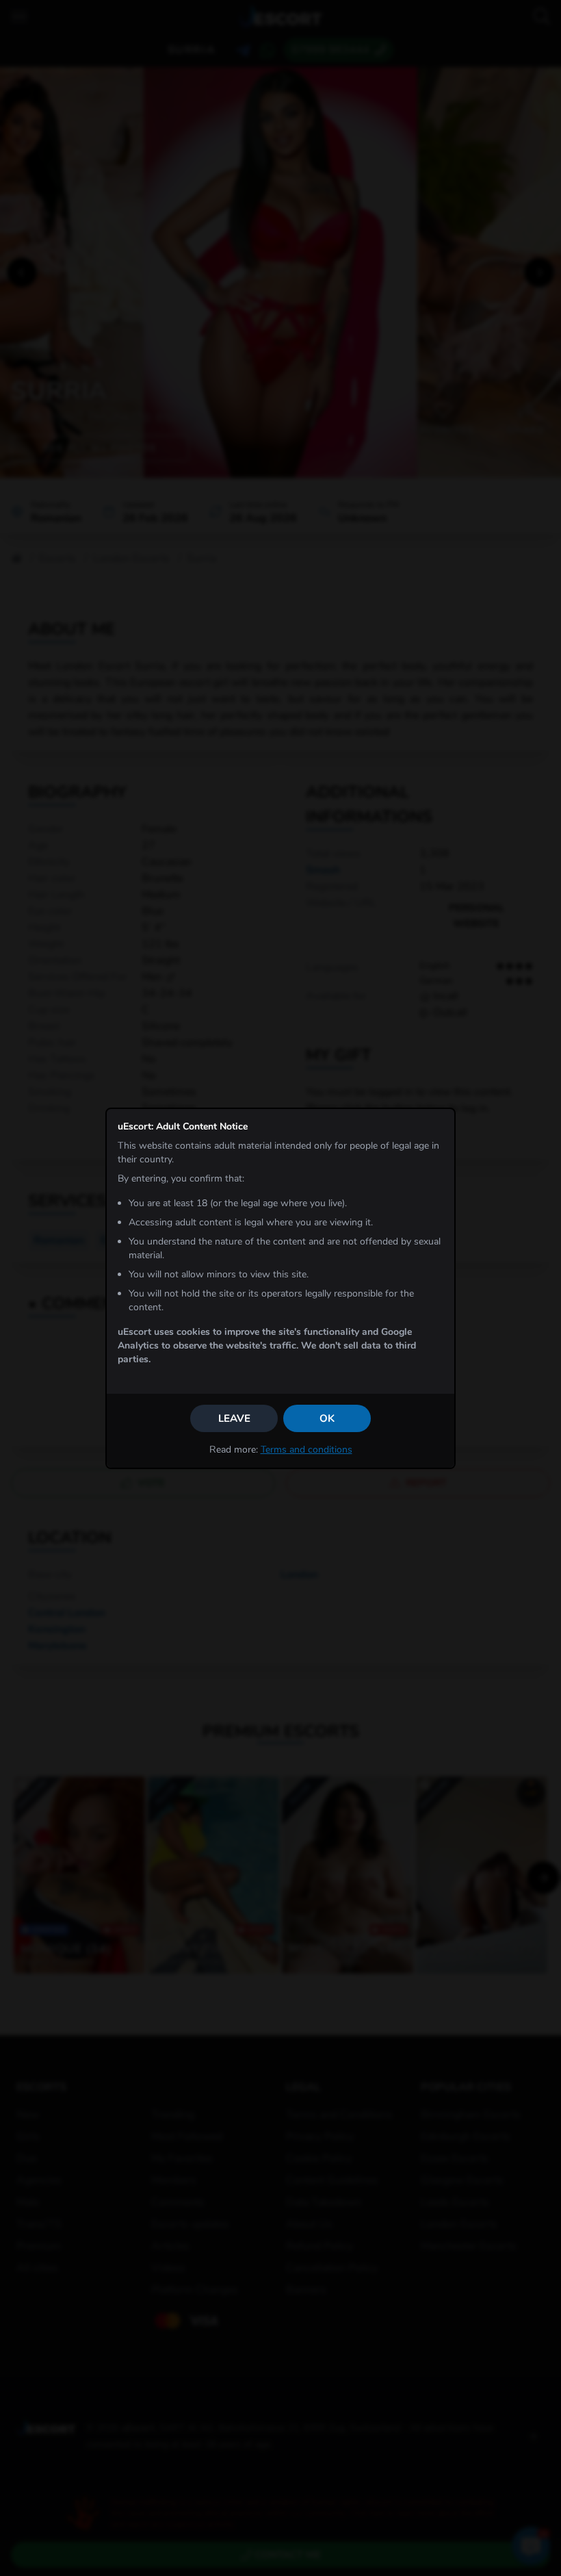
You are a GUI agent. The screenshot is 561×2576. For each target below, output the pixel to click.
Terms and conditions (306, 1450)
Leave (234, 1418)
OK (327, 1418)
